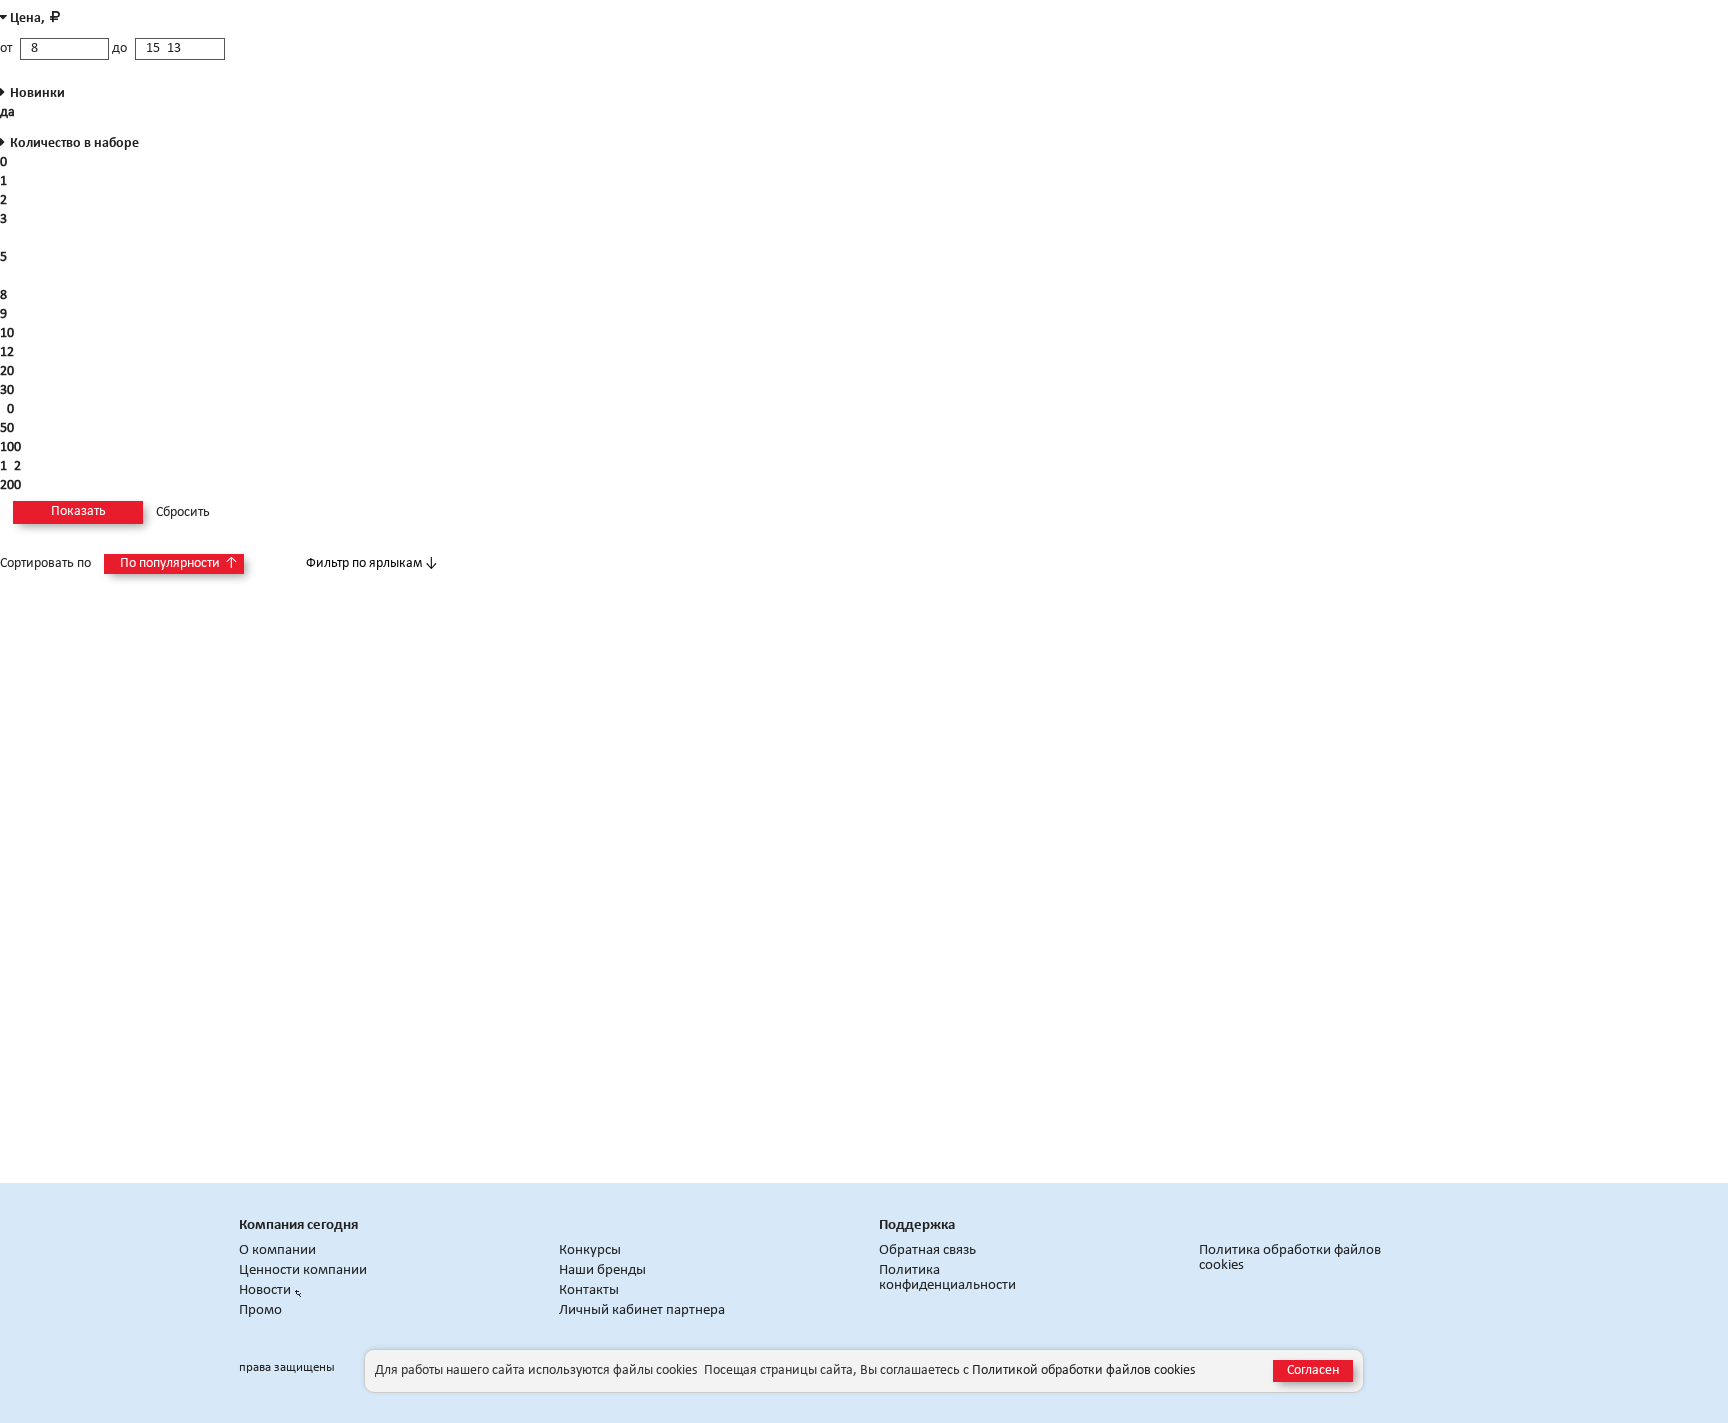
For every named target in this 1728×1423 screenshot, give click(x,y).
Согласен (1313, 1370)
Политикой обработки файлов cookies (1083, 1370)
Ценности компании (303, 1270)
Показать (78, 511)
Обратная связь (927, 1250)
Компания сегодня (298, 1225)
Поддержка (917, 1225)
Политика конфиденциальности (947, 1278)
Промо (260, 1310)
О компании (277, 1250)
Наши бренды (602, 1270)
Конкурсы (590, 1250)
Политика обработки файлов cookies (1290, 1258)
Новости (265, 1290)
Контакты (589, 1290)
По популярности (179, 563)
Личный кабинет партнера (642, 1310)
